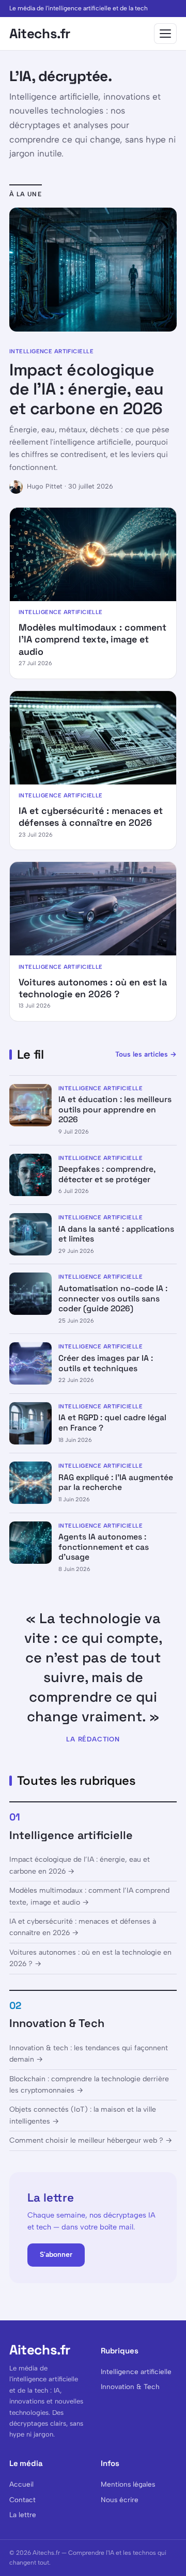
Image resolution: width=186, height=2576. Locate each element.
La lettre (23, 2515)
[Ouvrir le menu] (165, 34)
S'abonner (56, 2255)
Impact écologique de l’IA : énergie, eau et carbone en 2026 (87, 389)
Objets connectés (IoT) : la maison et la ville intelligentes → (83, 2115)
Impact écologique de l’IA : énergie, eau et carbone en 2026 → (80, 1865)
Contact (22, 2500)
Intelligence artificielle (71, 1835)
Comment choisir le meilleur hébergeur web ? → (91, 2140)
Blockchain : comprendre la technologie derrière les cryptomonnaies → (89, 2085)
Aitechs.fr (40, 34)
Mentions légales (128, 2484)
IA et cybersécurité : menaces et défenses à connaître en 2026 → (83, 1927)
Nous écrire (120, 2500)
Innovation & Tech (57, 2023)
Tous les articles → (146, 1054)
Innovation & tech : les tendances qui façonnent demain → (89, 2054)
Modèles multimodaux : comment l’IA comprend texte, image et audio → (89, 1896)
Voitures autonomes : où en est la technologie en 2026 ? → (90, 1958)
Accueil (21, 2484)
